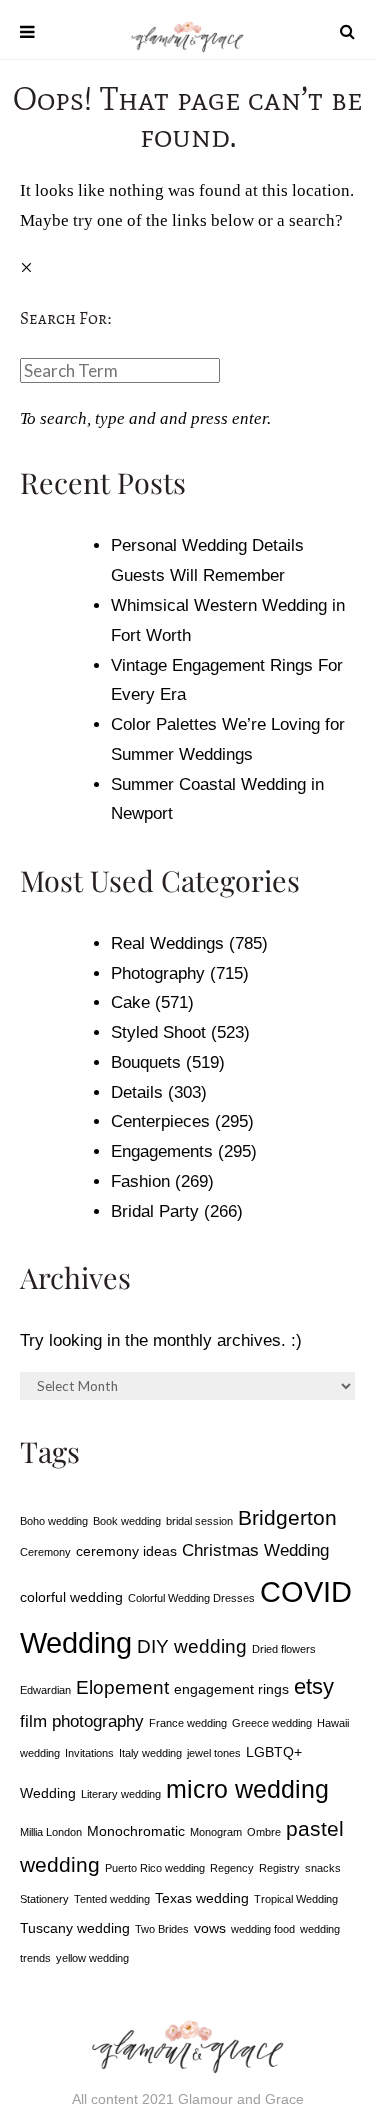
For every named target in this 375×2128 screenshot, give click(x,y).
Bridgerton (287, 1517)
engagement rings (231, 1689)
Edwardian (45, 1690)
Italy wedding (150, 1753)
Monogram (216, 1832)
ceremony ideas (126, 1551)
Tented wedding (112, 1899)
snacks (323, 1868)
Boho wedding (54, 1521)
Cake (130, 1002)
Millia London (51, 1832)
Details (137, 1092)
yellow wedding (92, 1958)
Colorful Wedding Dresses (191, 1598)
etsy (314, 1686)
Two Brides (162, 1929)
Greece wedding (272, 1723)
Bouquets (146, 1062)
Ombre (264, 1832)
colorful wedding (71, 1597)
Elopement (122, 1687)
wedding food (263, 1929)
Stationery (44, 1899)
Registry (279, 1868)
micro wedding (247, 1789)
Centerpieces (160, 1121)
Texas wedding (202, 1898)
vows (210, 1928)
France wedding (188, 1723)
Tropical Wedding (296, 1899)
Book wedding (127, 1521)
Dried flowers (284, 1649)
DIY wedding (192, 1646)
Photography (158, 973)
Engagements (162, 1151)
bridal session (199, 1521)
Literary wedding (121, 1794)
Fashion (140, 1181)
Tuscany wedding (75, 1928)
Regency (232, 1868)
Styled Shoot (158, 1032)
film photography (82, 1721)
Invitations (89, 1753)
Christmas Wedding (255, 1550)
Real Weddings (167, 943)
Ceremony (45, 1552)
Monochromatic (136, 1831)
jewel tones (214, 1753)
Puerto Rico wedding (155, 1868)
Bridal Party (155, 1211)
